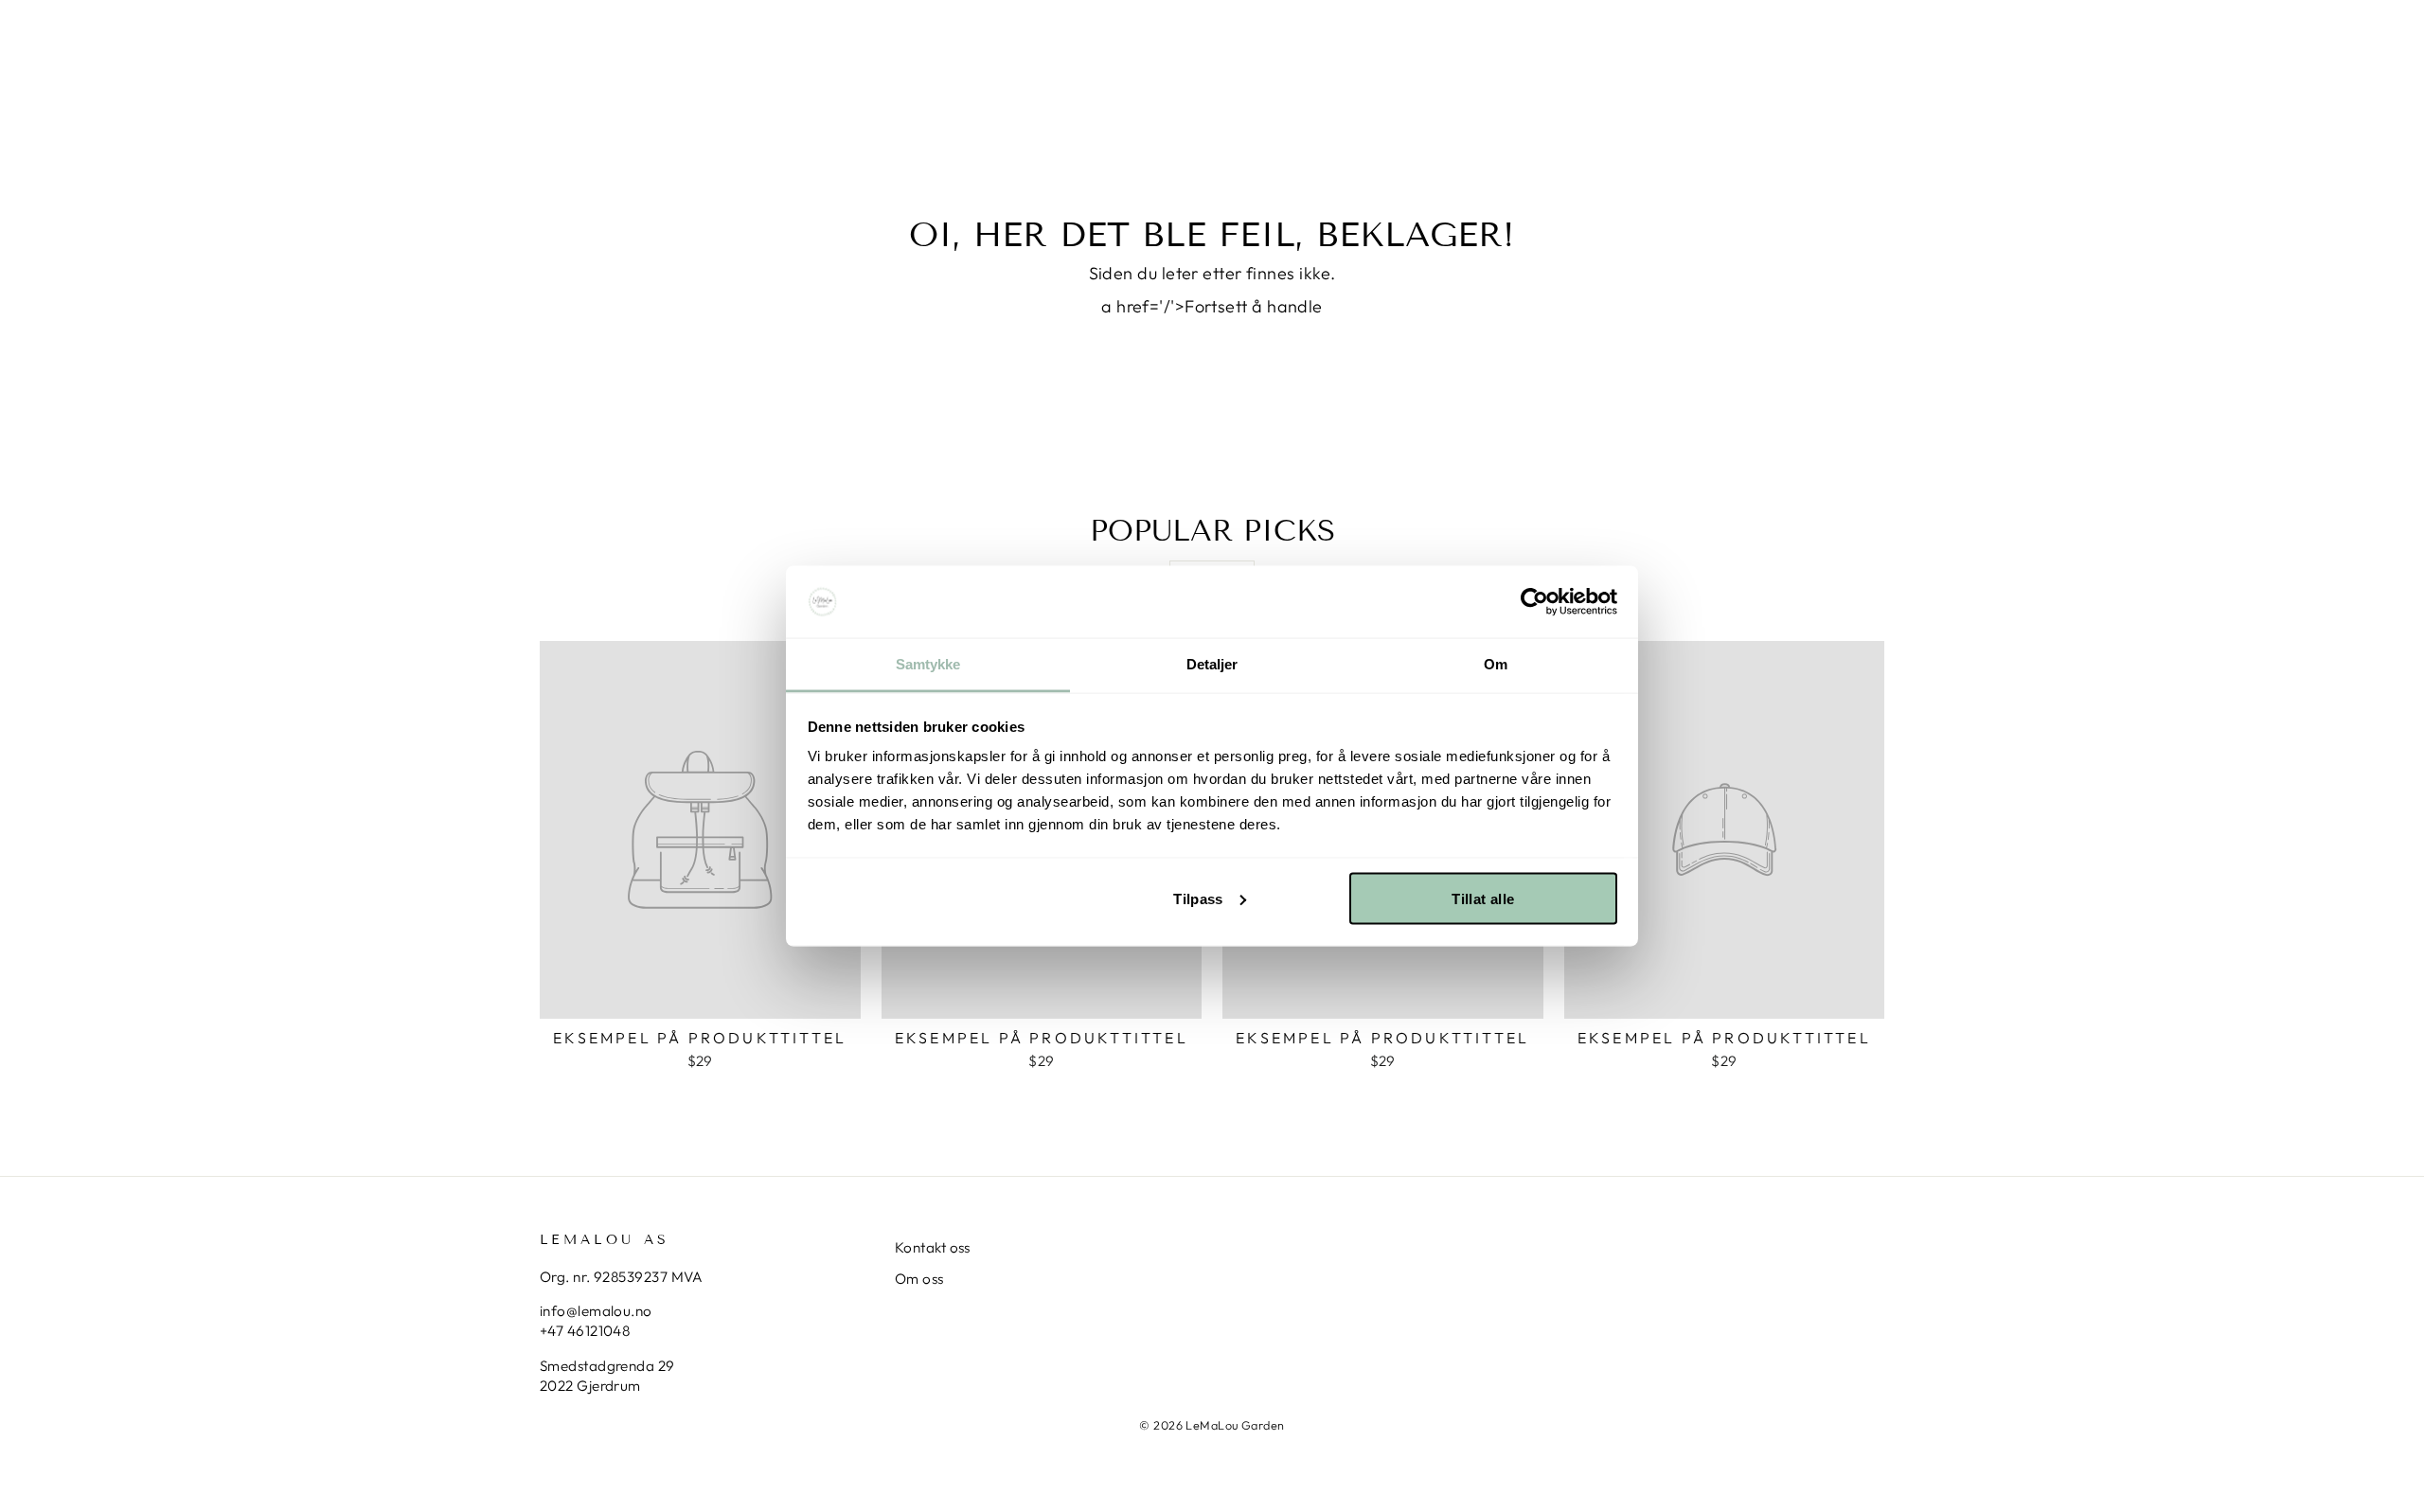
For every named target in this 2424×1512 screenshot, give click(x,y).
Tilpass (1198, 898)
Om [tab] (1496, 664)
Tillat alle (1483, 898)
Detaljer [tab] (1212, 664)
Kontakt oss (933, 1247)
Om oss (919, 1279)
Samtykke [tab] (928, 664)
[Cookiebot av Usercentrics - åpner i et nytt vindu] (1534, 602)
